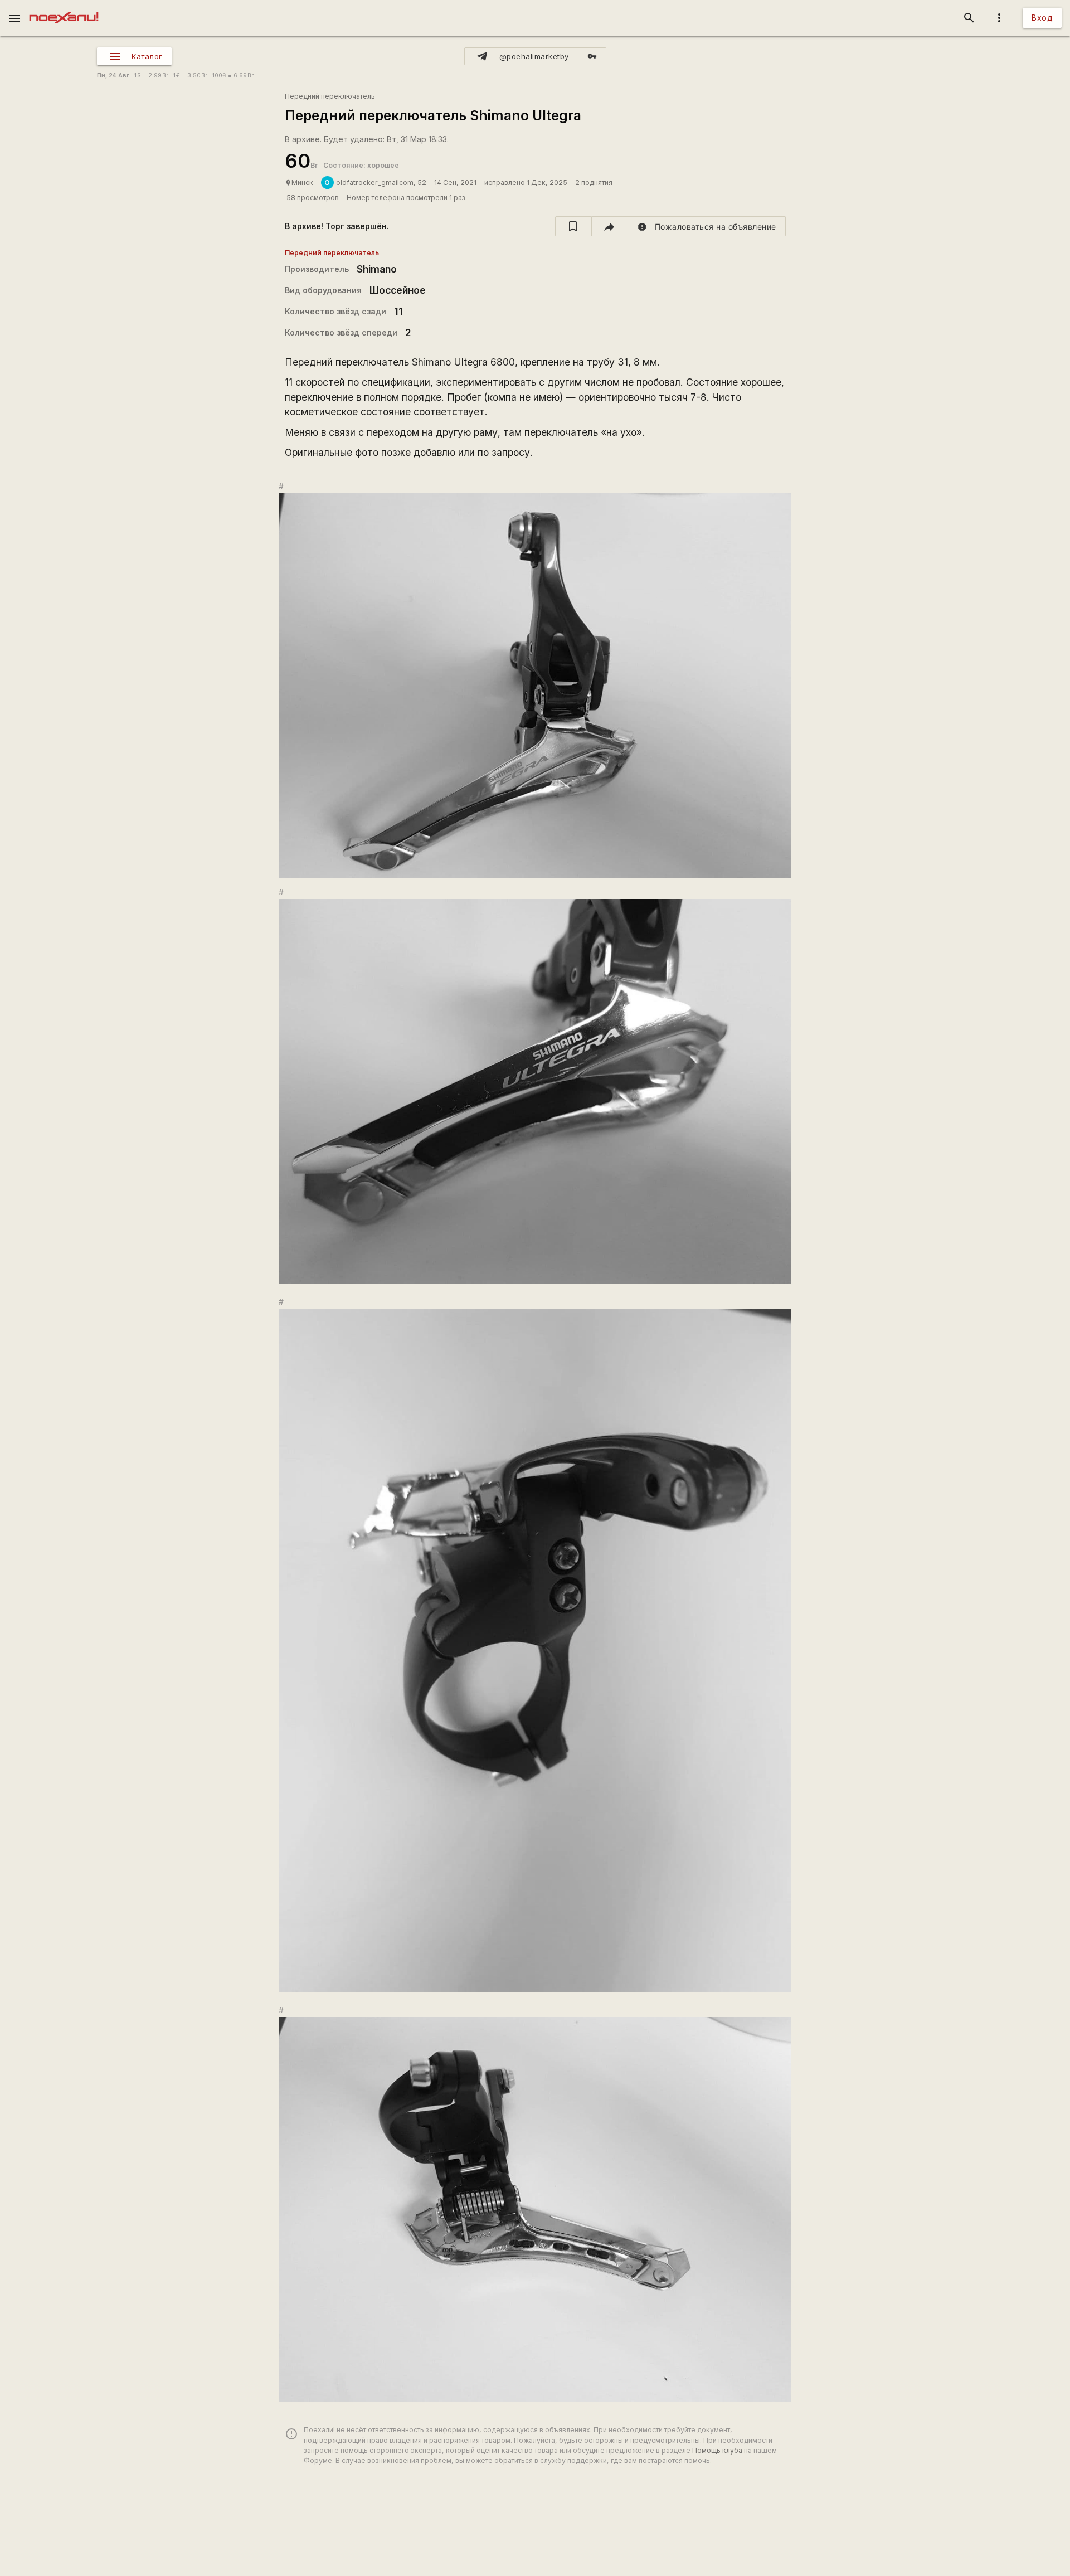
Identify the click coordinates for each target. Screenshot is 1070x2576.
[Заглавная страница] (64, 8)
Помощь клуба (717, 2450)
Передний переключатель (330, 96)
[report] (707, 226)
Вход (1042, 18)
